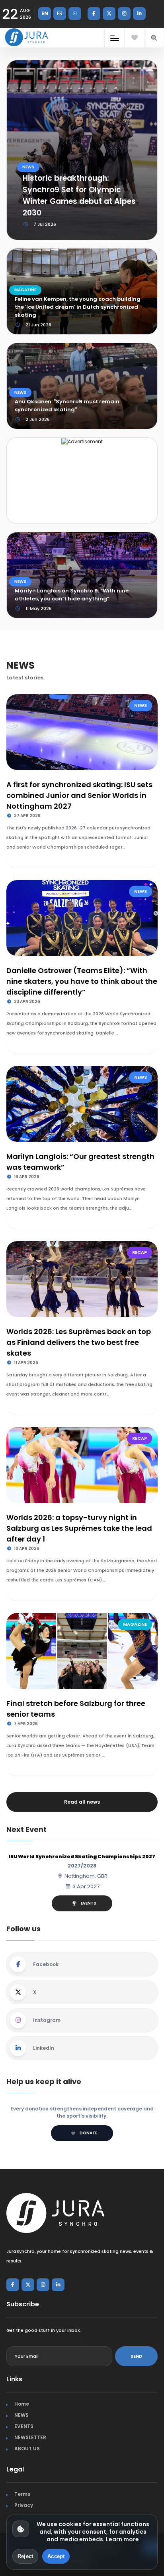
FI (75, 13)
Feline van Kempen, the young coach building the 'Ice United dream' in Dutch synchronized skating (78, 307)
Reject (25, 2556)
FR (60, 13)
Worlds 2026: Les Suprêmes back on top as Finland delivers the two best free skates (79, 1342)
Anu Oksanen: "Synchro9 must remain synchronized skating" (67, 406)
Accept (56, 2556)
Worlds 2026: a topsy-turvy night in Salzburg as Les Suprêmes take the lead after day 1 (79, 1528)
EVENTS (89, 1903)
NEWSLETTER (30, 2437)
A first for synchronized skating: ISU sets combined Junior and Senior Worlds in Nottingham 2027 (79, 795)
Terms (22, 2494)
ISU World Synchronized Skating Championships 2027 (82, 1856)
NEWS (28, 167)
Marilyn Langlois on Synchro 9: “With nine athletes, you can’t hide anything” (72, 595)
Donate (88, 2133)
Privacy (24, 2505)
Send (136, 2356)
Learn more (122, 2539)
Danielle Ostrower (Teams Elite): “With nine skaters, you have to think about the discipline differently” (82, 981)
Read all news (82, 1802)
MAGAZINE (25, 290)
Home (22, 2404)
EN (45, 13)
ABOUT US (27, 2449)
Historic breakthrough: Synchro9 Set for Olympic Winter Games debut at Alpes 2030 (79, 195)
